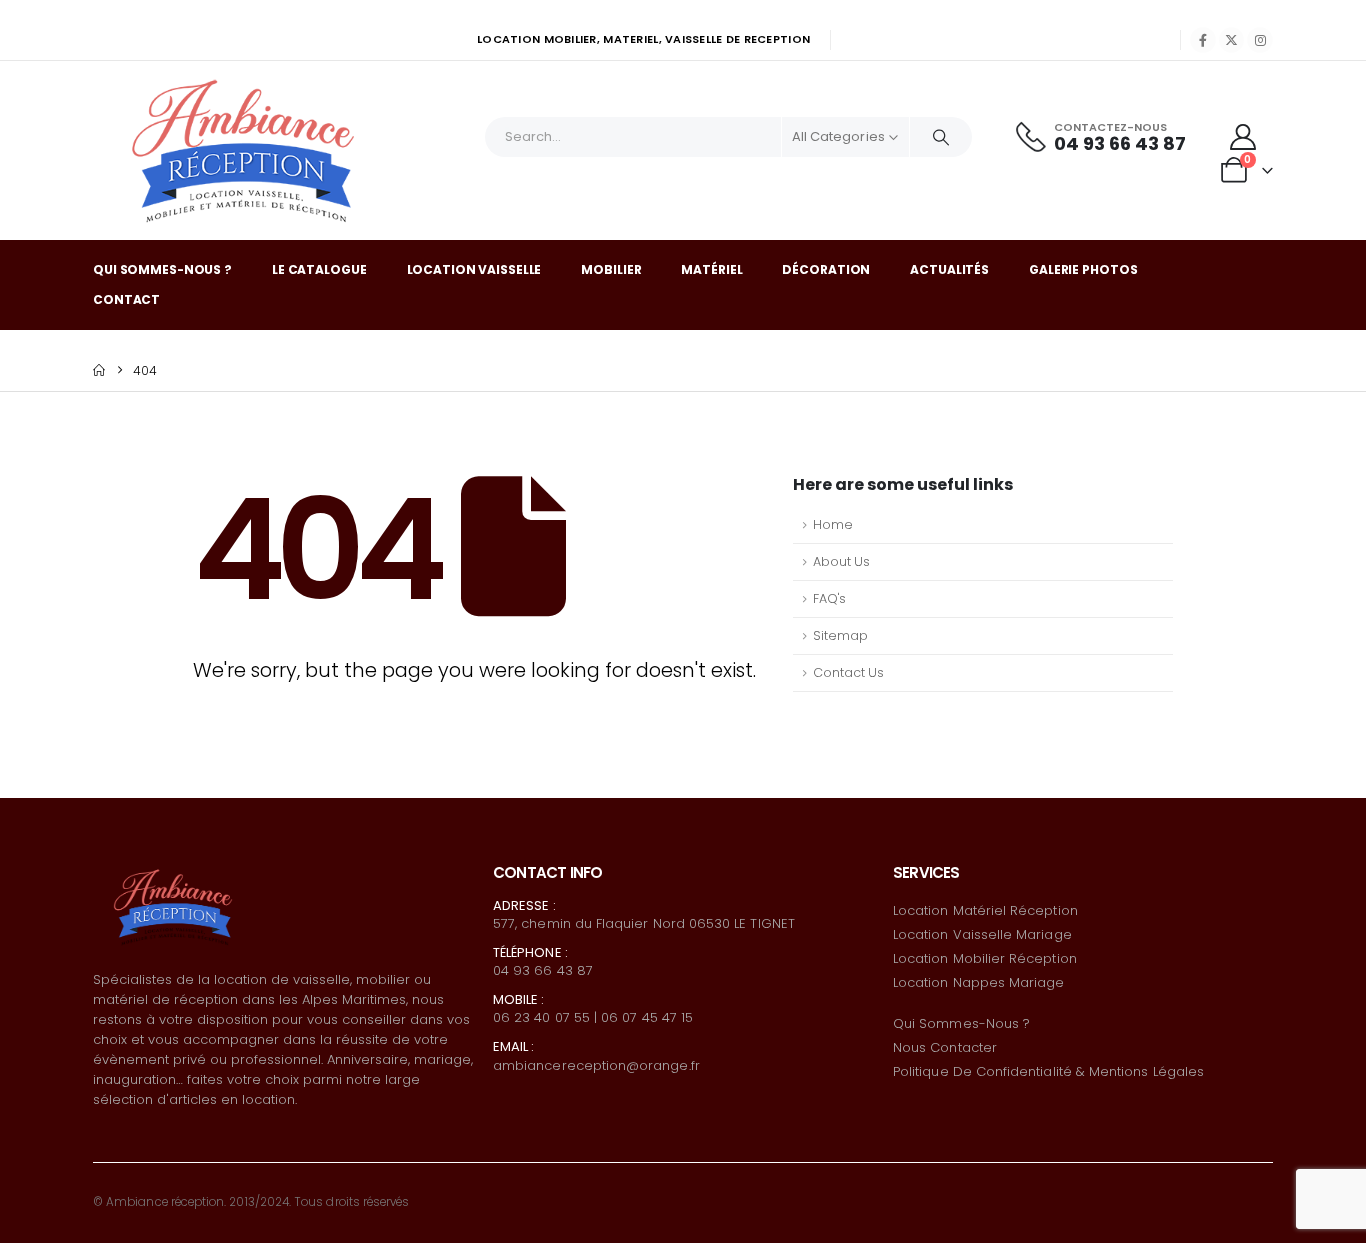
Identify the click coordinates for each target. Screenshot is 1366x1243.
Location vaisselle (474, 269)
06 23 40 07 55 (541, 1017)
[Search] (941, 137)
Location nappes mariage (979, 982)
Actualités (949, 269)
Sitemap (840, 635)
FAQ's (829, 598)
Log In (1138, 40)
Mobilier (611, 269)
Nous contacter (945, 1047)
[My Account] (1243, 137)
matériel (711, 269)
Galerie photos (1083, 269)
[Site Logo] (243, 150)
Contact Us (848, 672)
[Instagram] (1260, 40)
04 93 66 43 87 (543, 970)
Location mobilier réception (985, 958)
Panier (1075, 40)
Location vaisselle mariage (982, 934)
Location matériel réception (985, 910)
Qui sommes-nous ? (162, 269)
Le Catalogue (319, 269)
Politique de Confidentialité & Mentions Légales (1048, 1071)
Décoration (826, 269)
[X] (1232, 40)
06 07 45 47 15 (647, 1017)
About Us (841, 561)
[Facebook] (1203, 40)
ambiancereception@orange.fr (596, 1065)
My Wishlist (995, 40)
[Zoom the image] (173, 870)
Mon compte (894, 40)
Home (833, 524)
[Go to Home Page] (99, 370)
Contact (126, 299)
